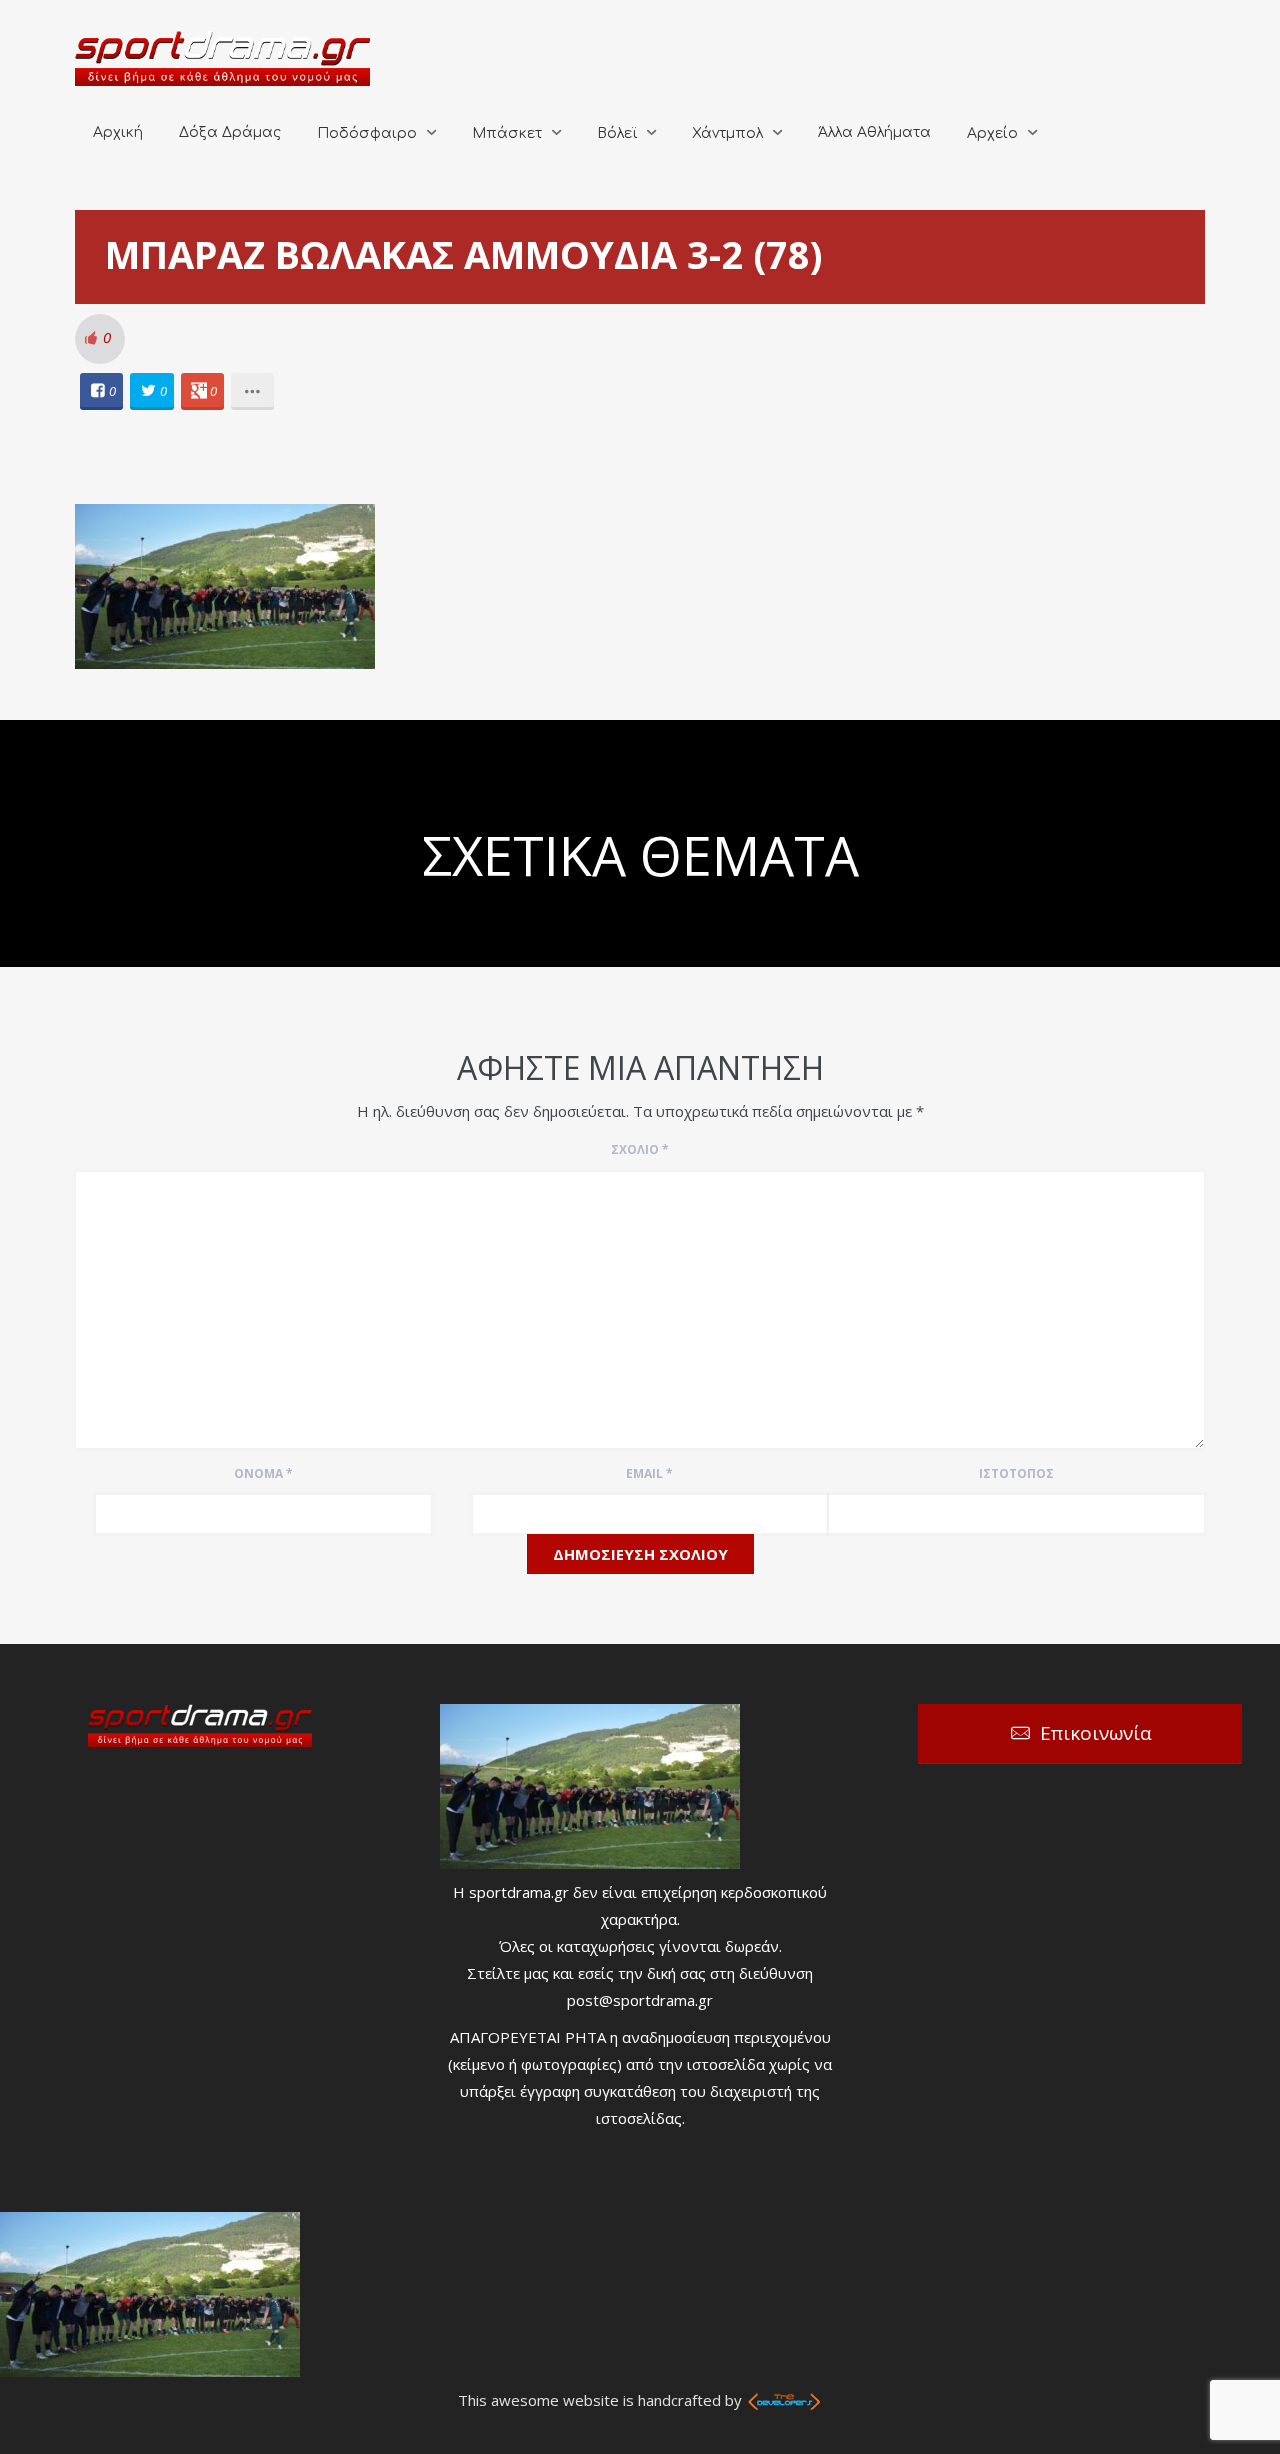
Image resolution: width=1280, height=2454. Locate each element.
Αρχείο (992, 133)
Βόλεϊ (617, 133)
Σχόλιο (640, 1149)
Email (649, 1473)
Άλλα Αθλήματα (874, 132)
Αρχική (118, 132)
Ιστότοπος (1016, 1473)
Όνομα (263, 1473)
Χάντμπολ (727, 133)
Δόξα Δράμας (230, 132)
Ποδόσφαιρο (367, 133)
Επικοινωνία (1096, 1733)
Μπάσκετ (507, 133)
